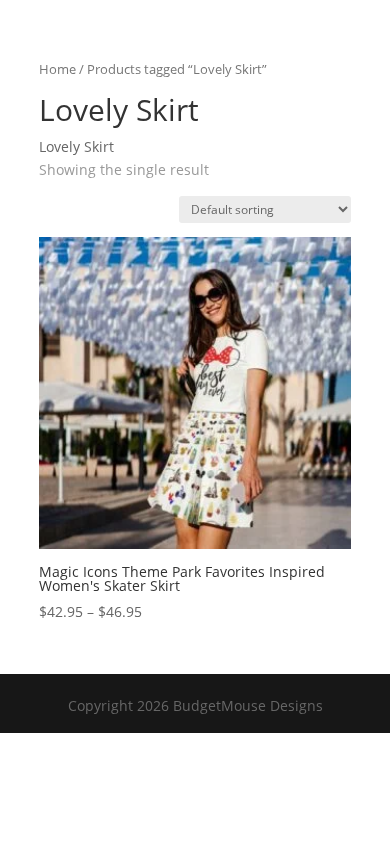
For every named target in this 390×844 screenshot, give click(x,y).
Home (57, 69)
